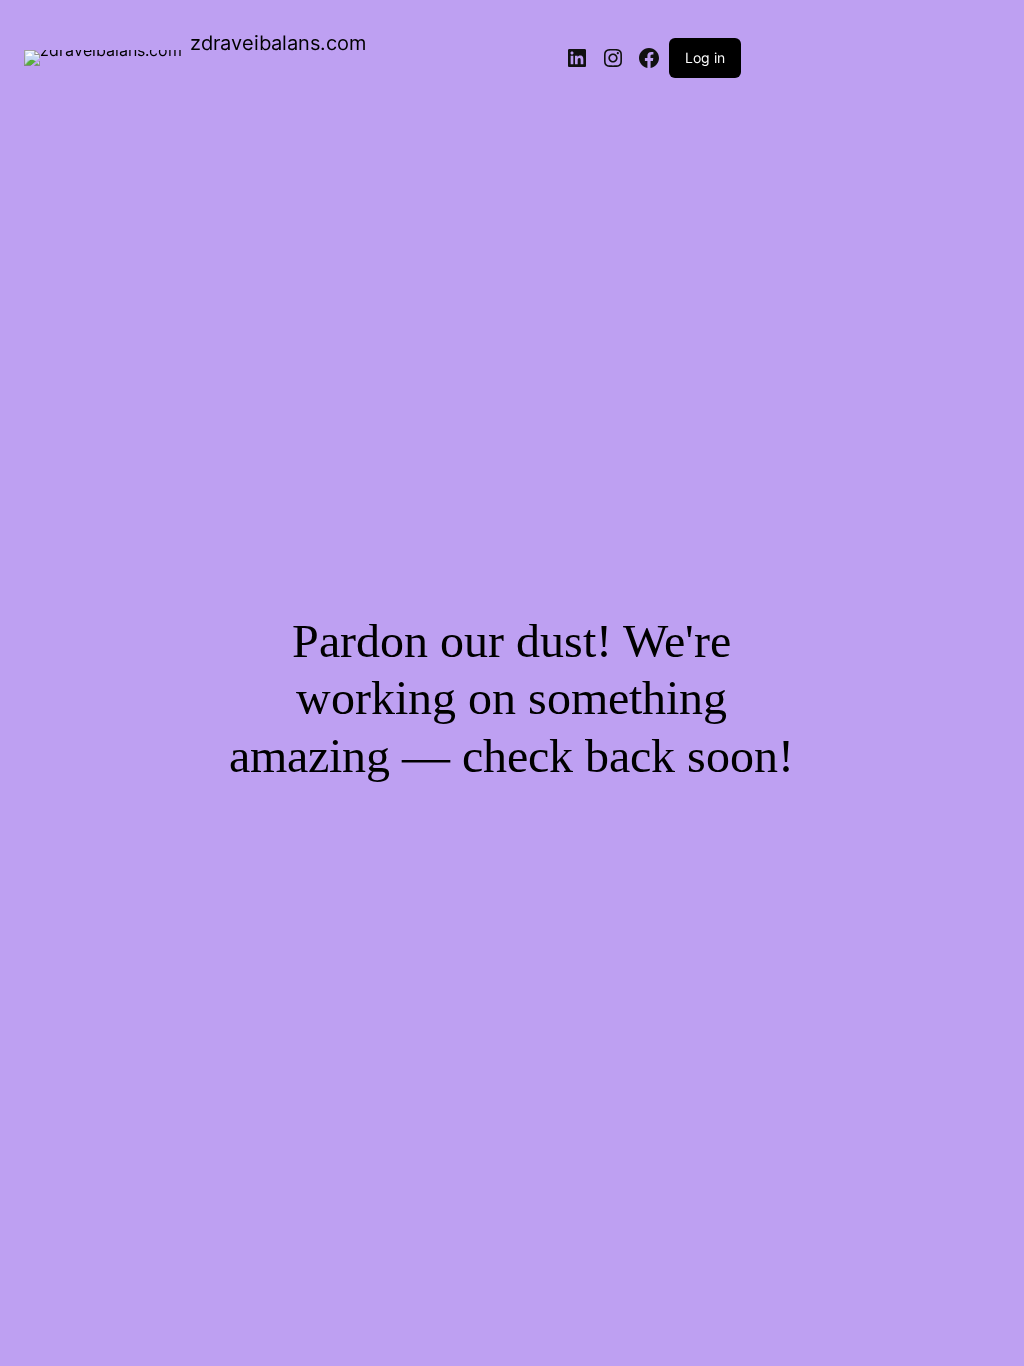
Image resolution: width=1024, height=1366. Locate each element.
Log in (705, 57)
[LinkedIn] (577, 58)
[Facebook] (649, 58)
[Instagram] (613, 58)
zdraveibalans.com (278, 43)
